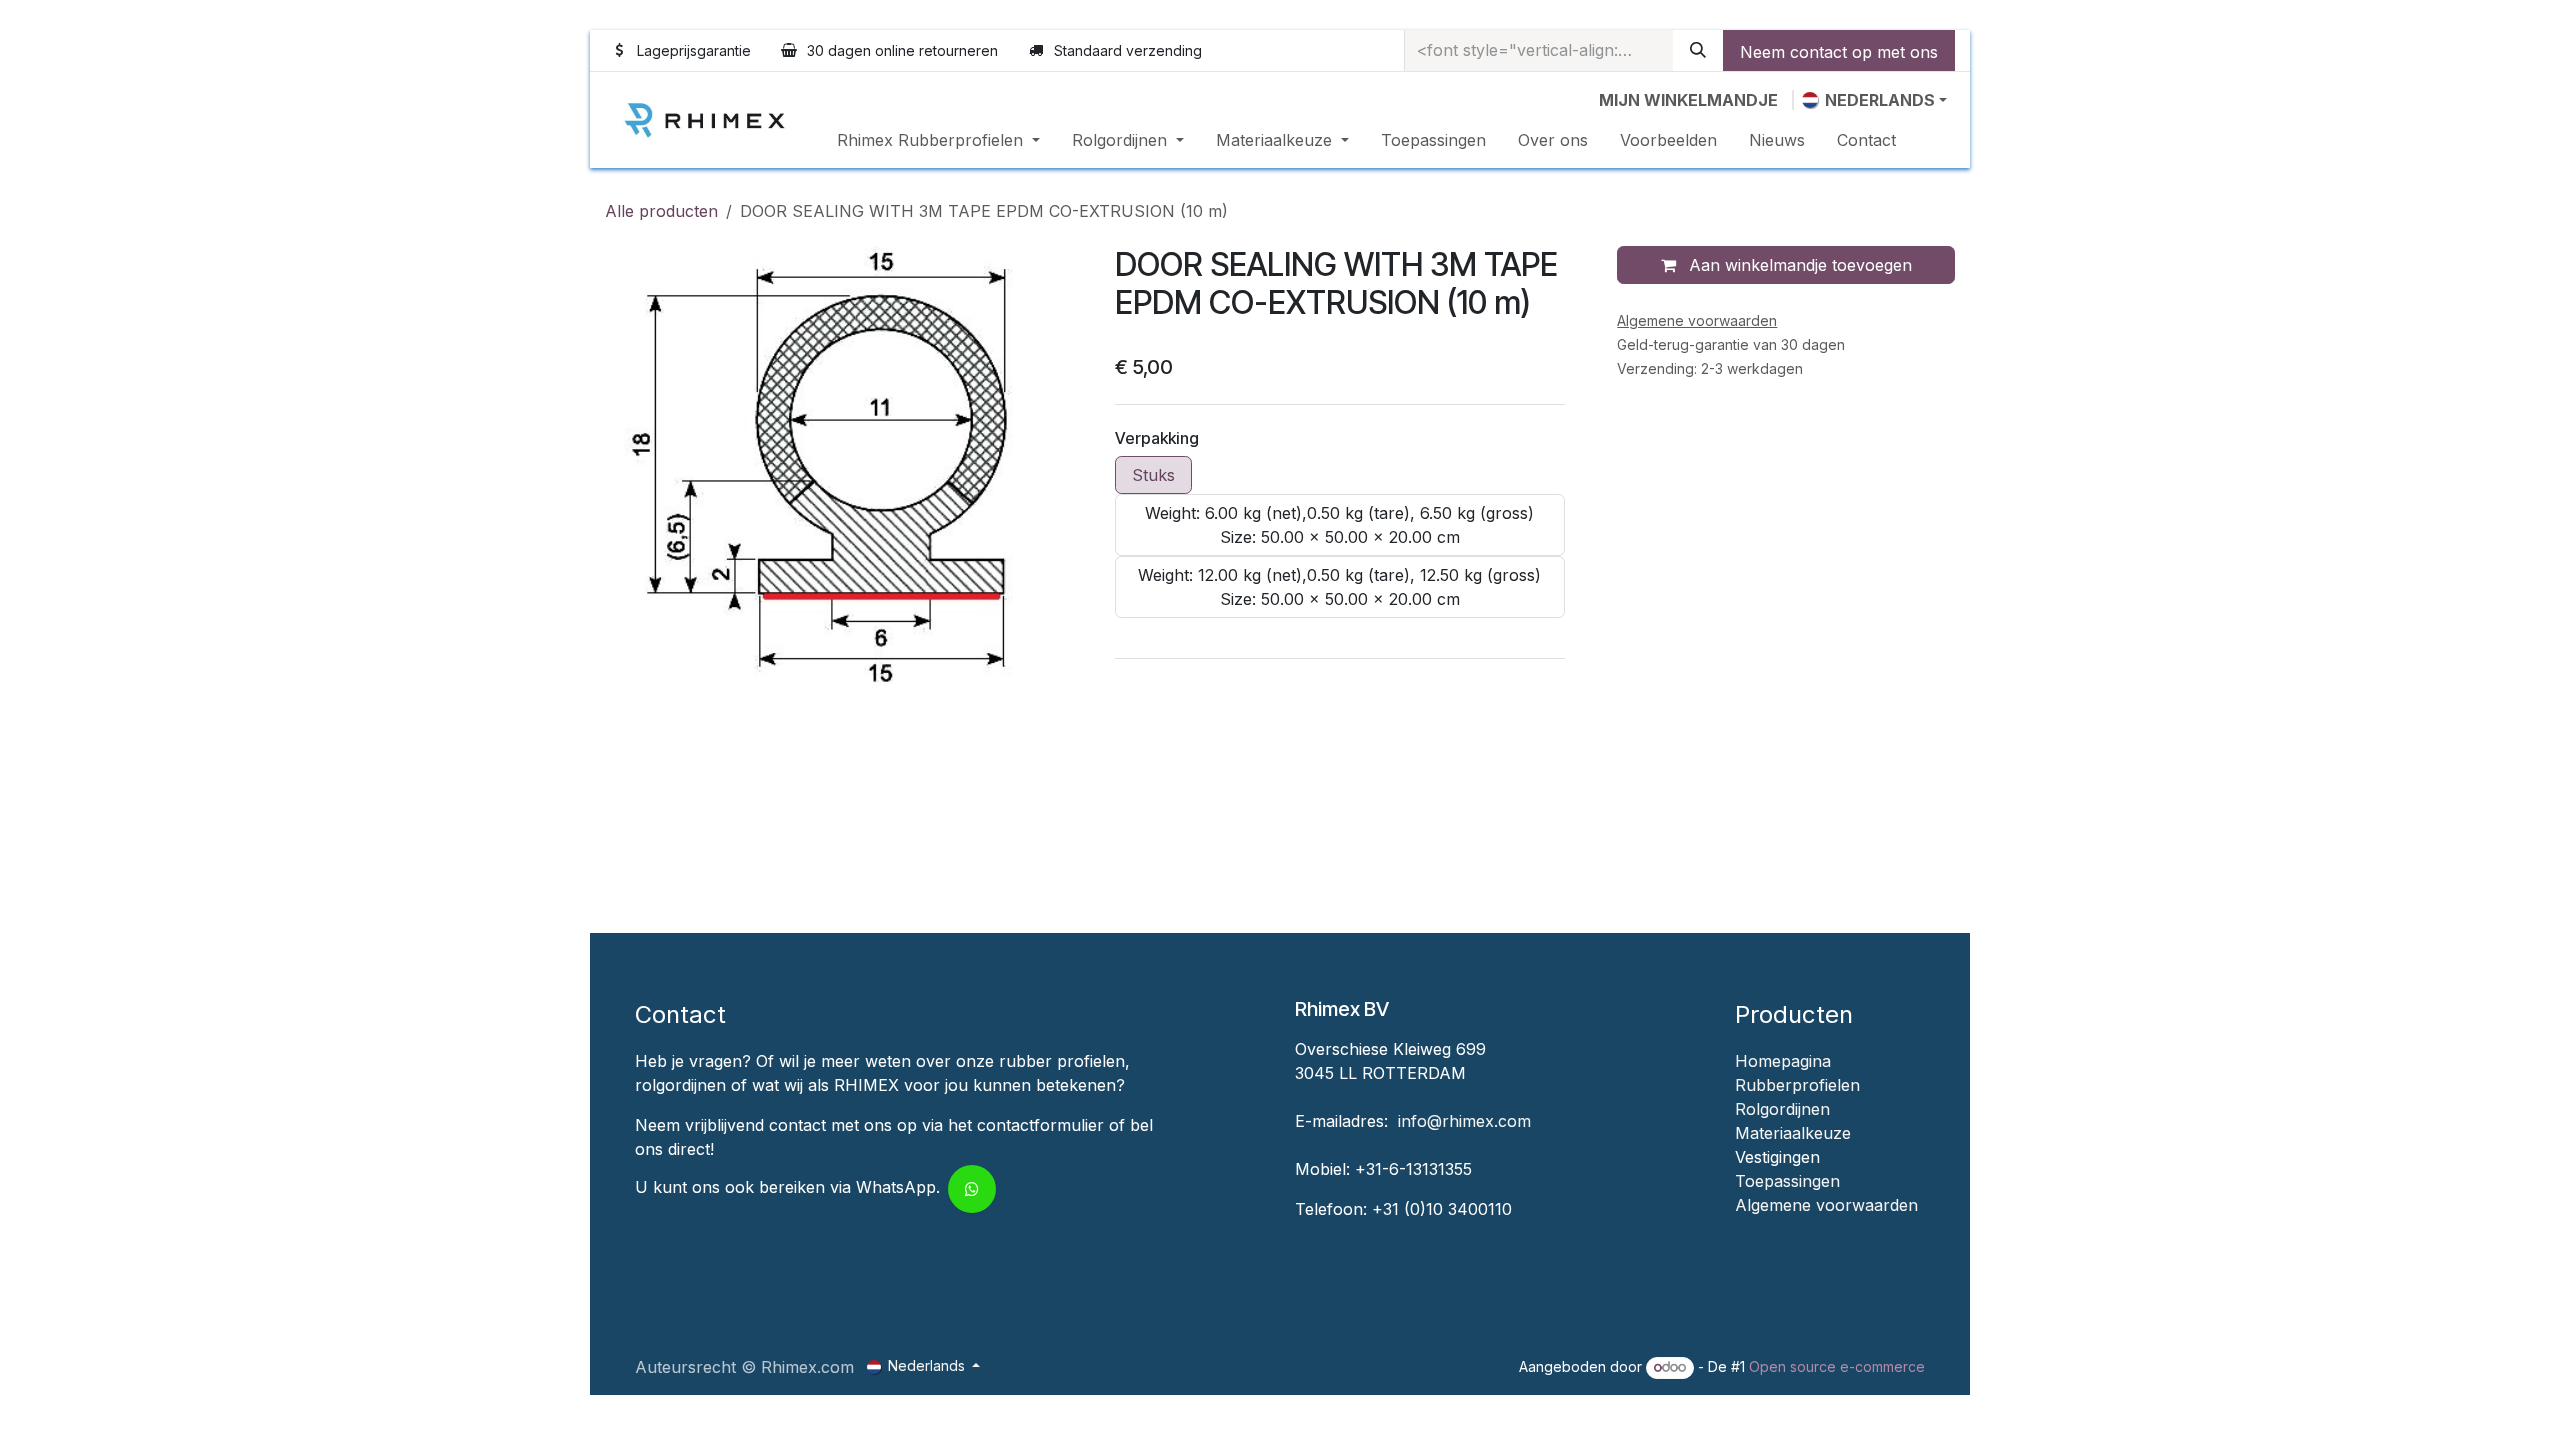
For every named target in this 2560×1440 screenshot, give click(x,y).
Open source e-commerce (1837, 1366)
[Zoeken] (1698, 50)
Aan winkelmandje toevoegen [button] (1798, 265)
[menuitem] (938, 140)
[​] (1737, 1229)
